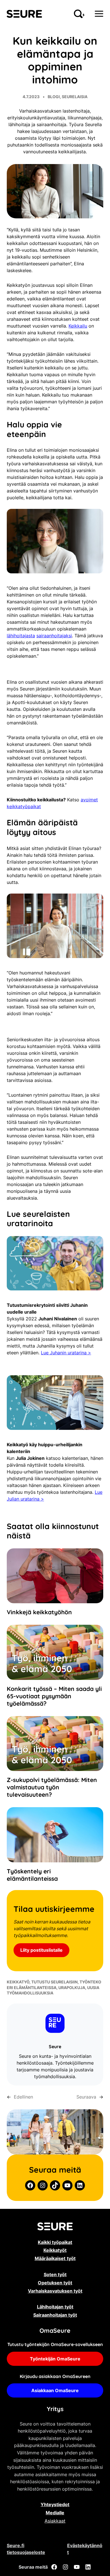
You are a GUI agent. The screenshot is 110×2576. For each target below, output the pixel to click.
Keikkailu (78, 326)
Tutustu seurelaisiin (54, 1982)
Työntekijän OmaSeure (55, 2359)
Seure (55, 2046)
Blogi (54, 97)
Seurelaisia (75, 97)
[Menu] (99, 14)
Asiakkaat (55, 2521)
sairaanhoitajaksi (54, 636)
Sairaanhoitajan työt (55, 2315)
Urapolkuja (72, 1988)
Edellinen (23, 2097)
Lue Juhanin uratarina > (66, 1353)
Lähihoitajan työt (55, 2307)
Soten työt (55, 2274)
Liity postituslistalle (41, 1950)
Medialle (55, 2513)
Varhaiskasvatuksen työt (55, 2291)
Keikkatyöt (55, 2250)
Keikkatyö (18, 1982)
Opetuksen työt (55, 2283)
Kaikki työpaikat (55, 2242)
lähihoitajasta (21, 636)
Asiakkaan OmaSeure (55, 2390)
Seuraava (86, 2097)
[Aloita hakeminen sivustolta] (79, 14)
